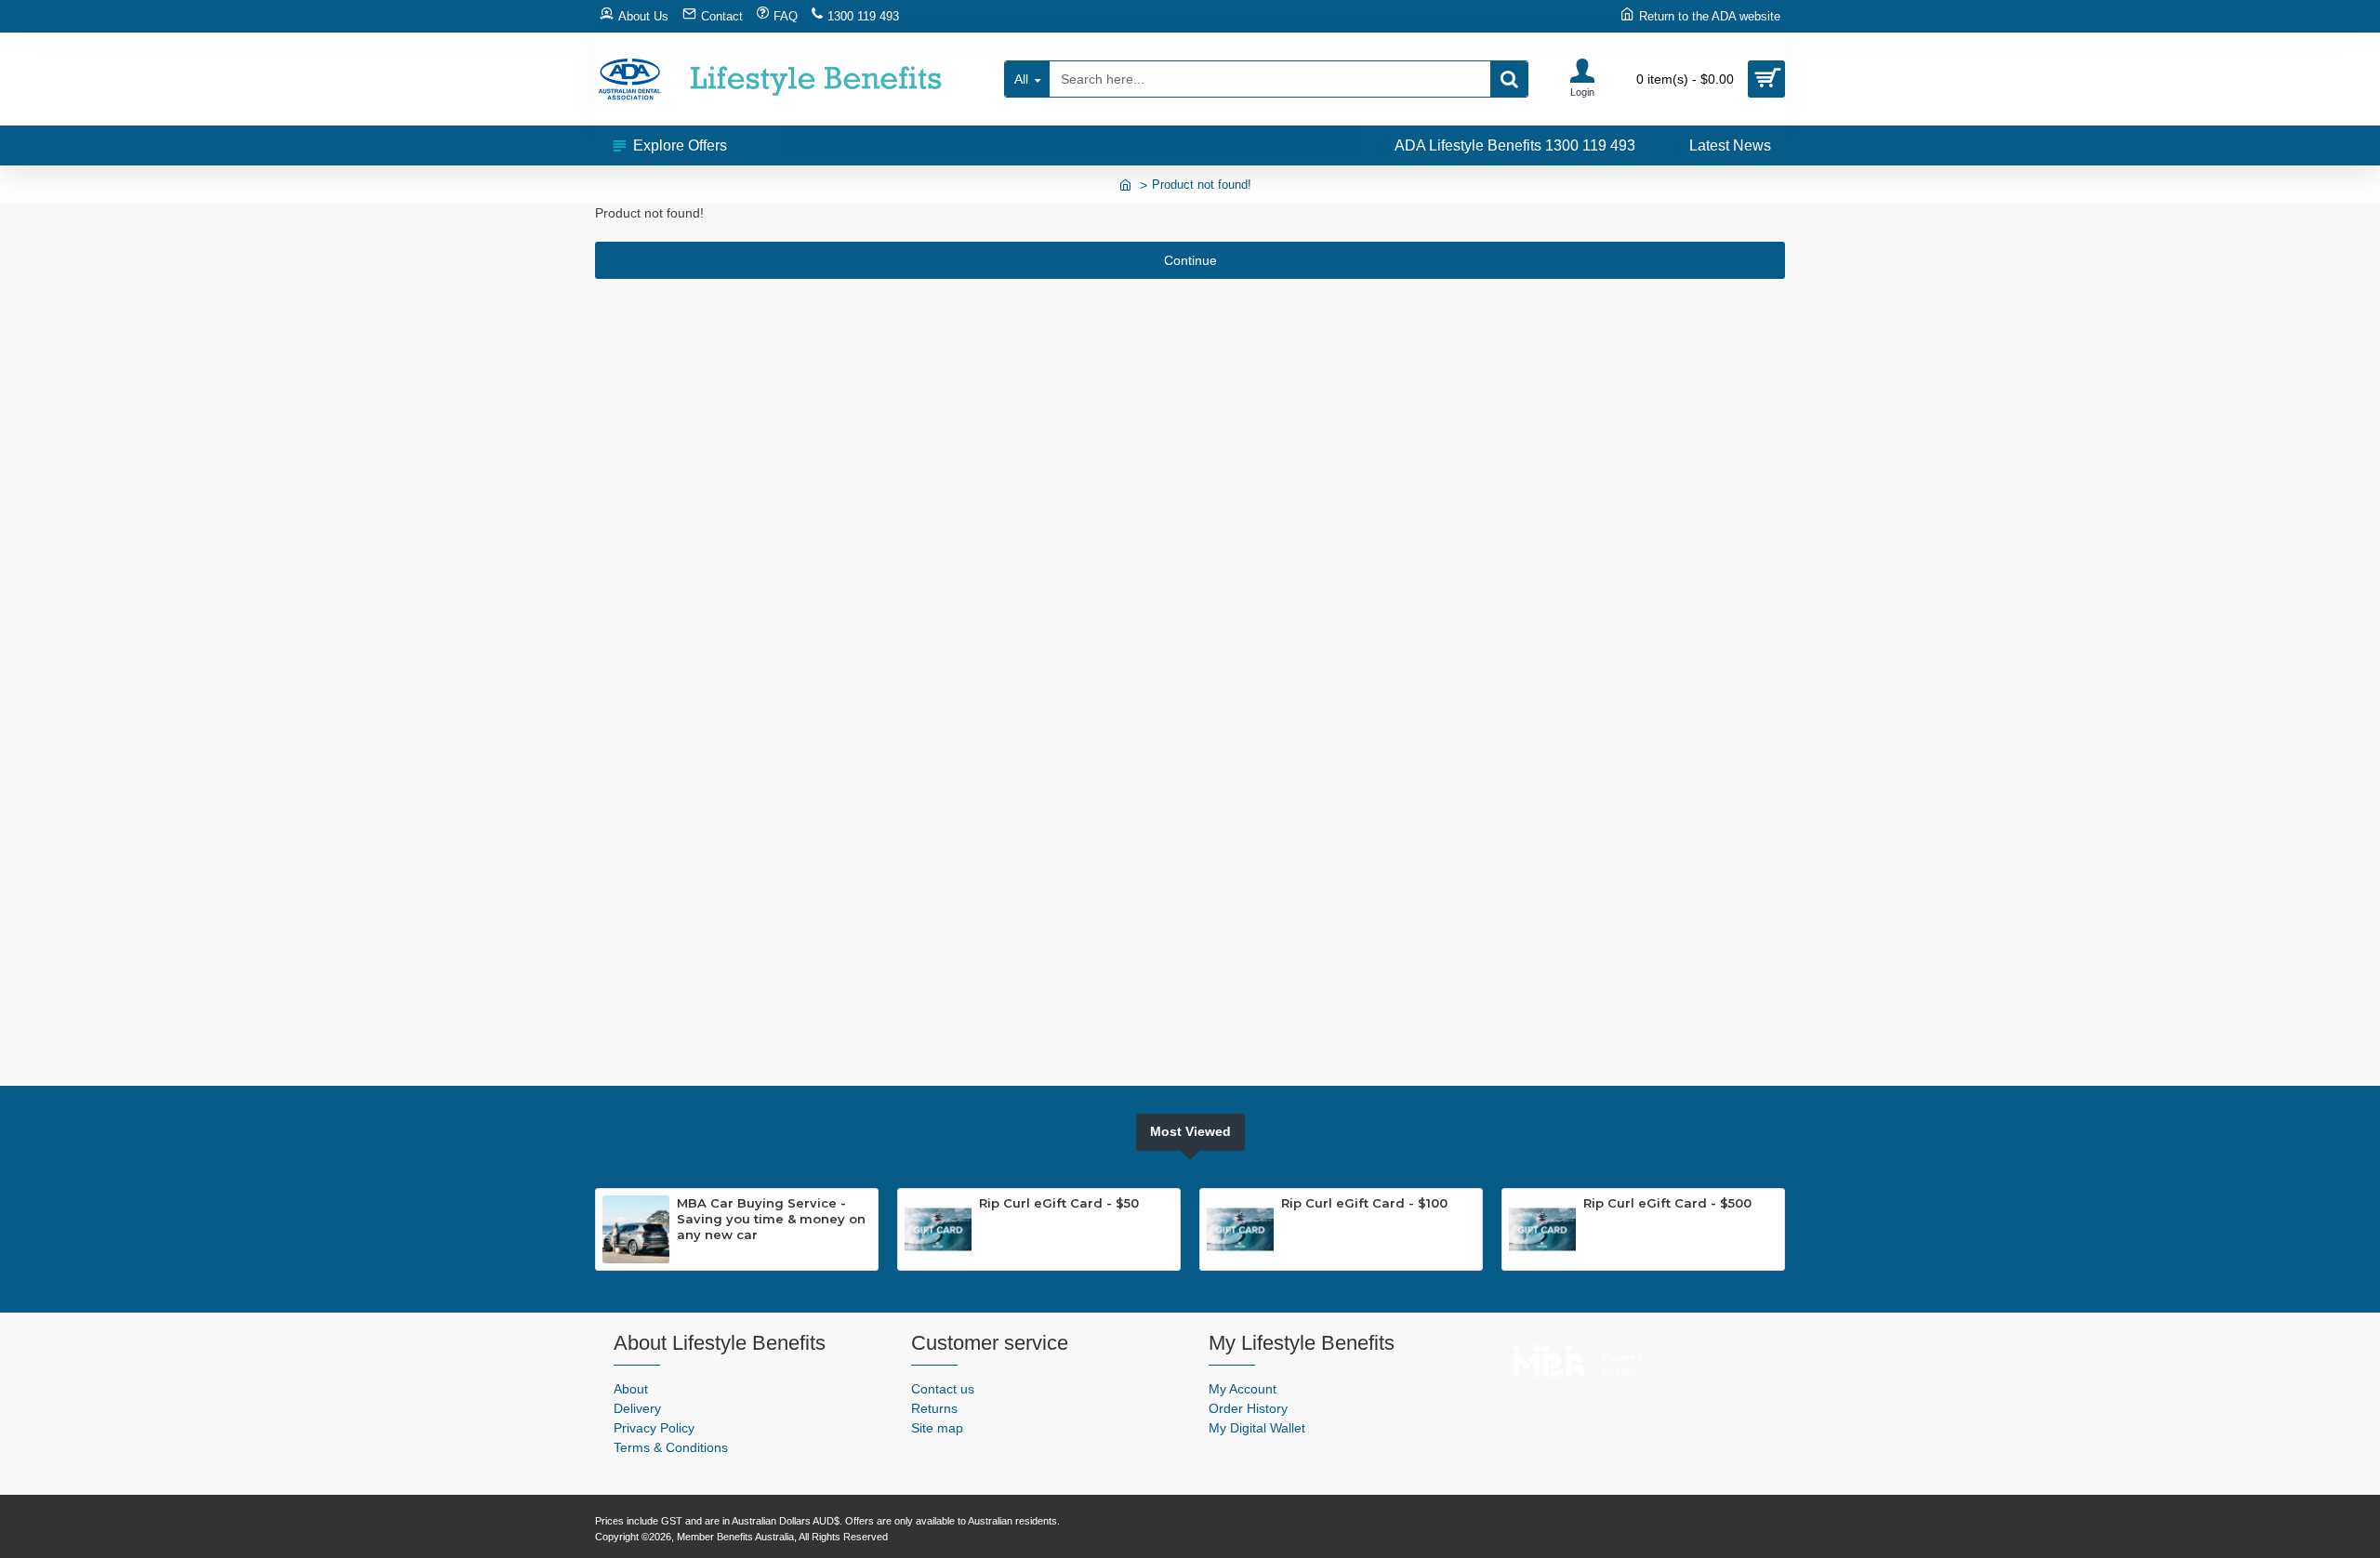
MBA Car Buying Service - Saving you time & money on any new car (771, 1219)
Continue (1190, 260)
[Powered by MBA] (1549, 1356)
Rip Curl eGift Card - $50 (1059, 1203)
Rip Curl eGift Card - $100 (1364, 1203)
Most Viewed (1190, 1131)
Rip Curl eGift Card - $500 (1667, 1203)
